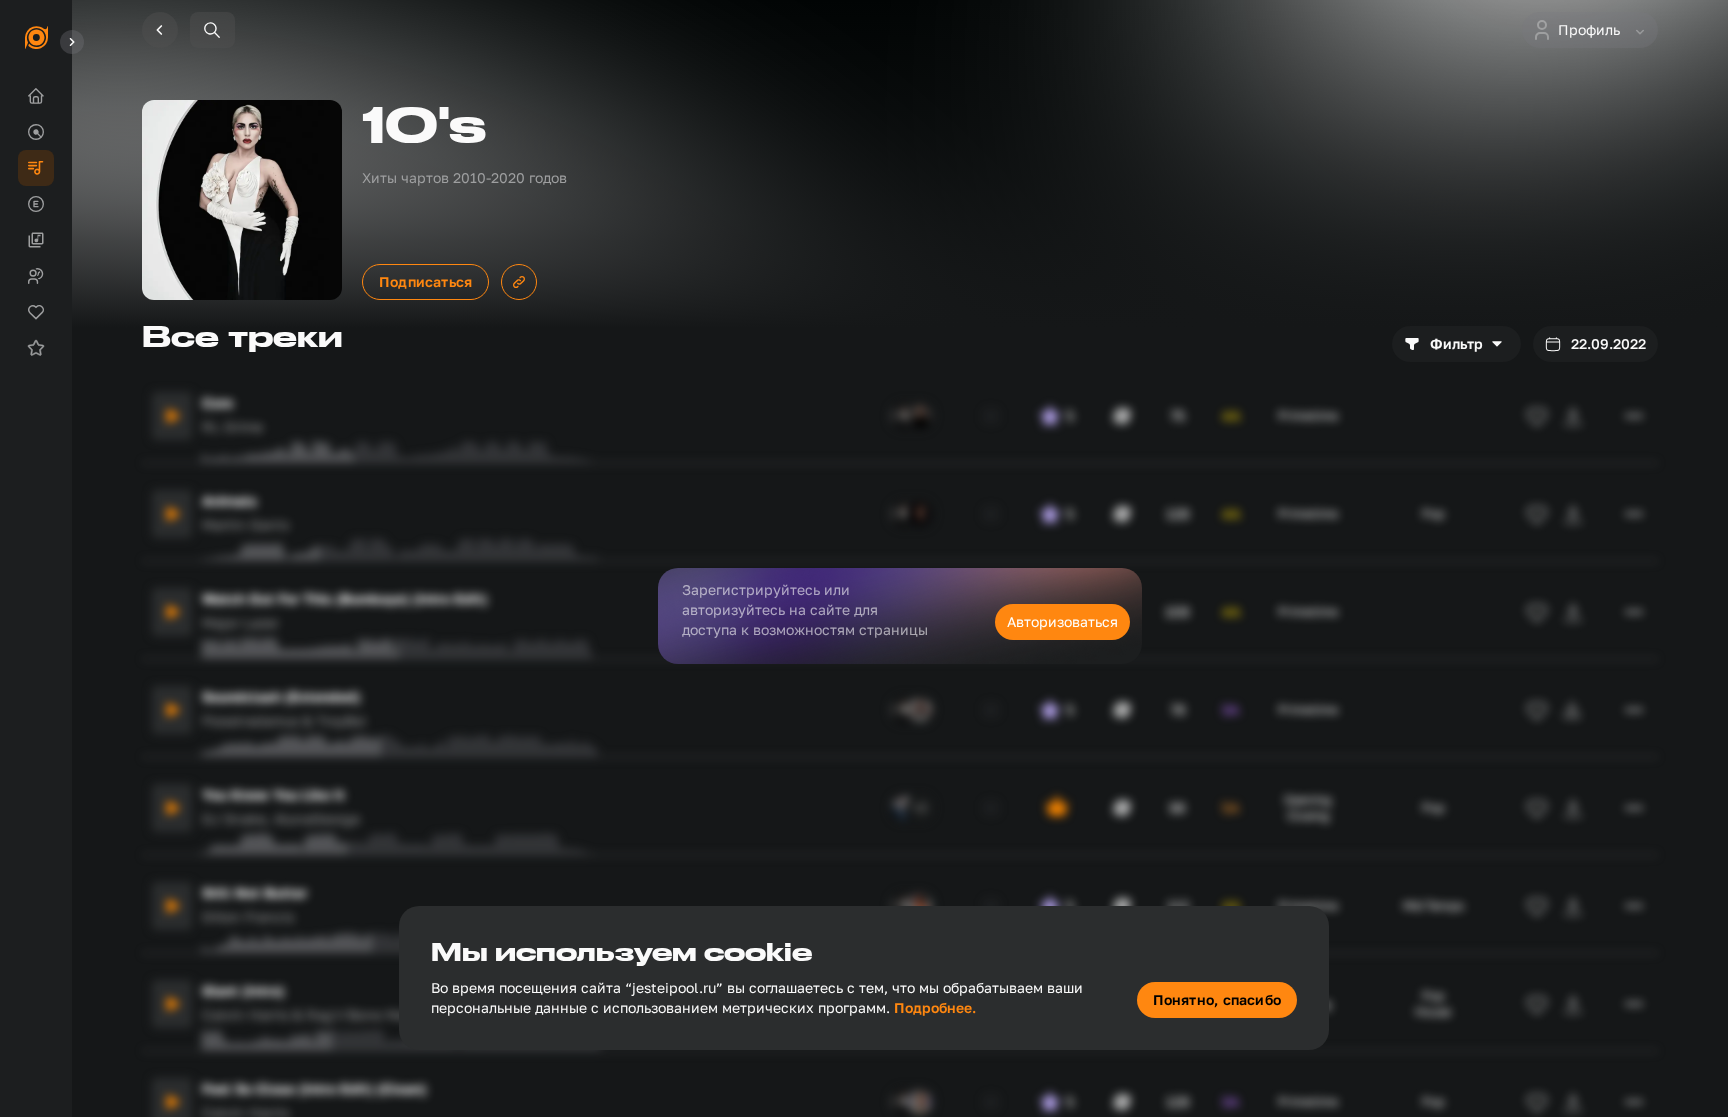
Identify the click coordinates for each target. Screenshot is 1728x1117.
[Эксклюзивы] (36, 204)
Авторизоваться (1062, 621)
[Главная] (36, 96)
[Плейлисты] (36, 168)
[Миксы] (36, 240)
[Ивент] (36, 348)
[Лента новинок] (36, 132)
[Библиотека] (36, 312)
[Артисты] (36, 276)
